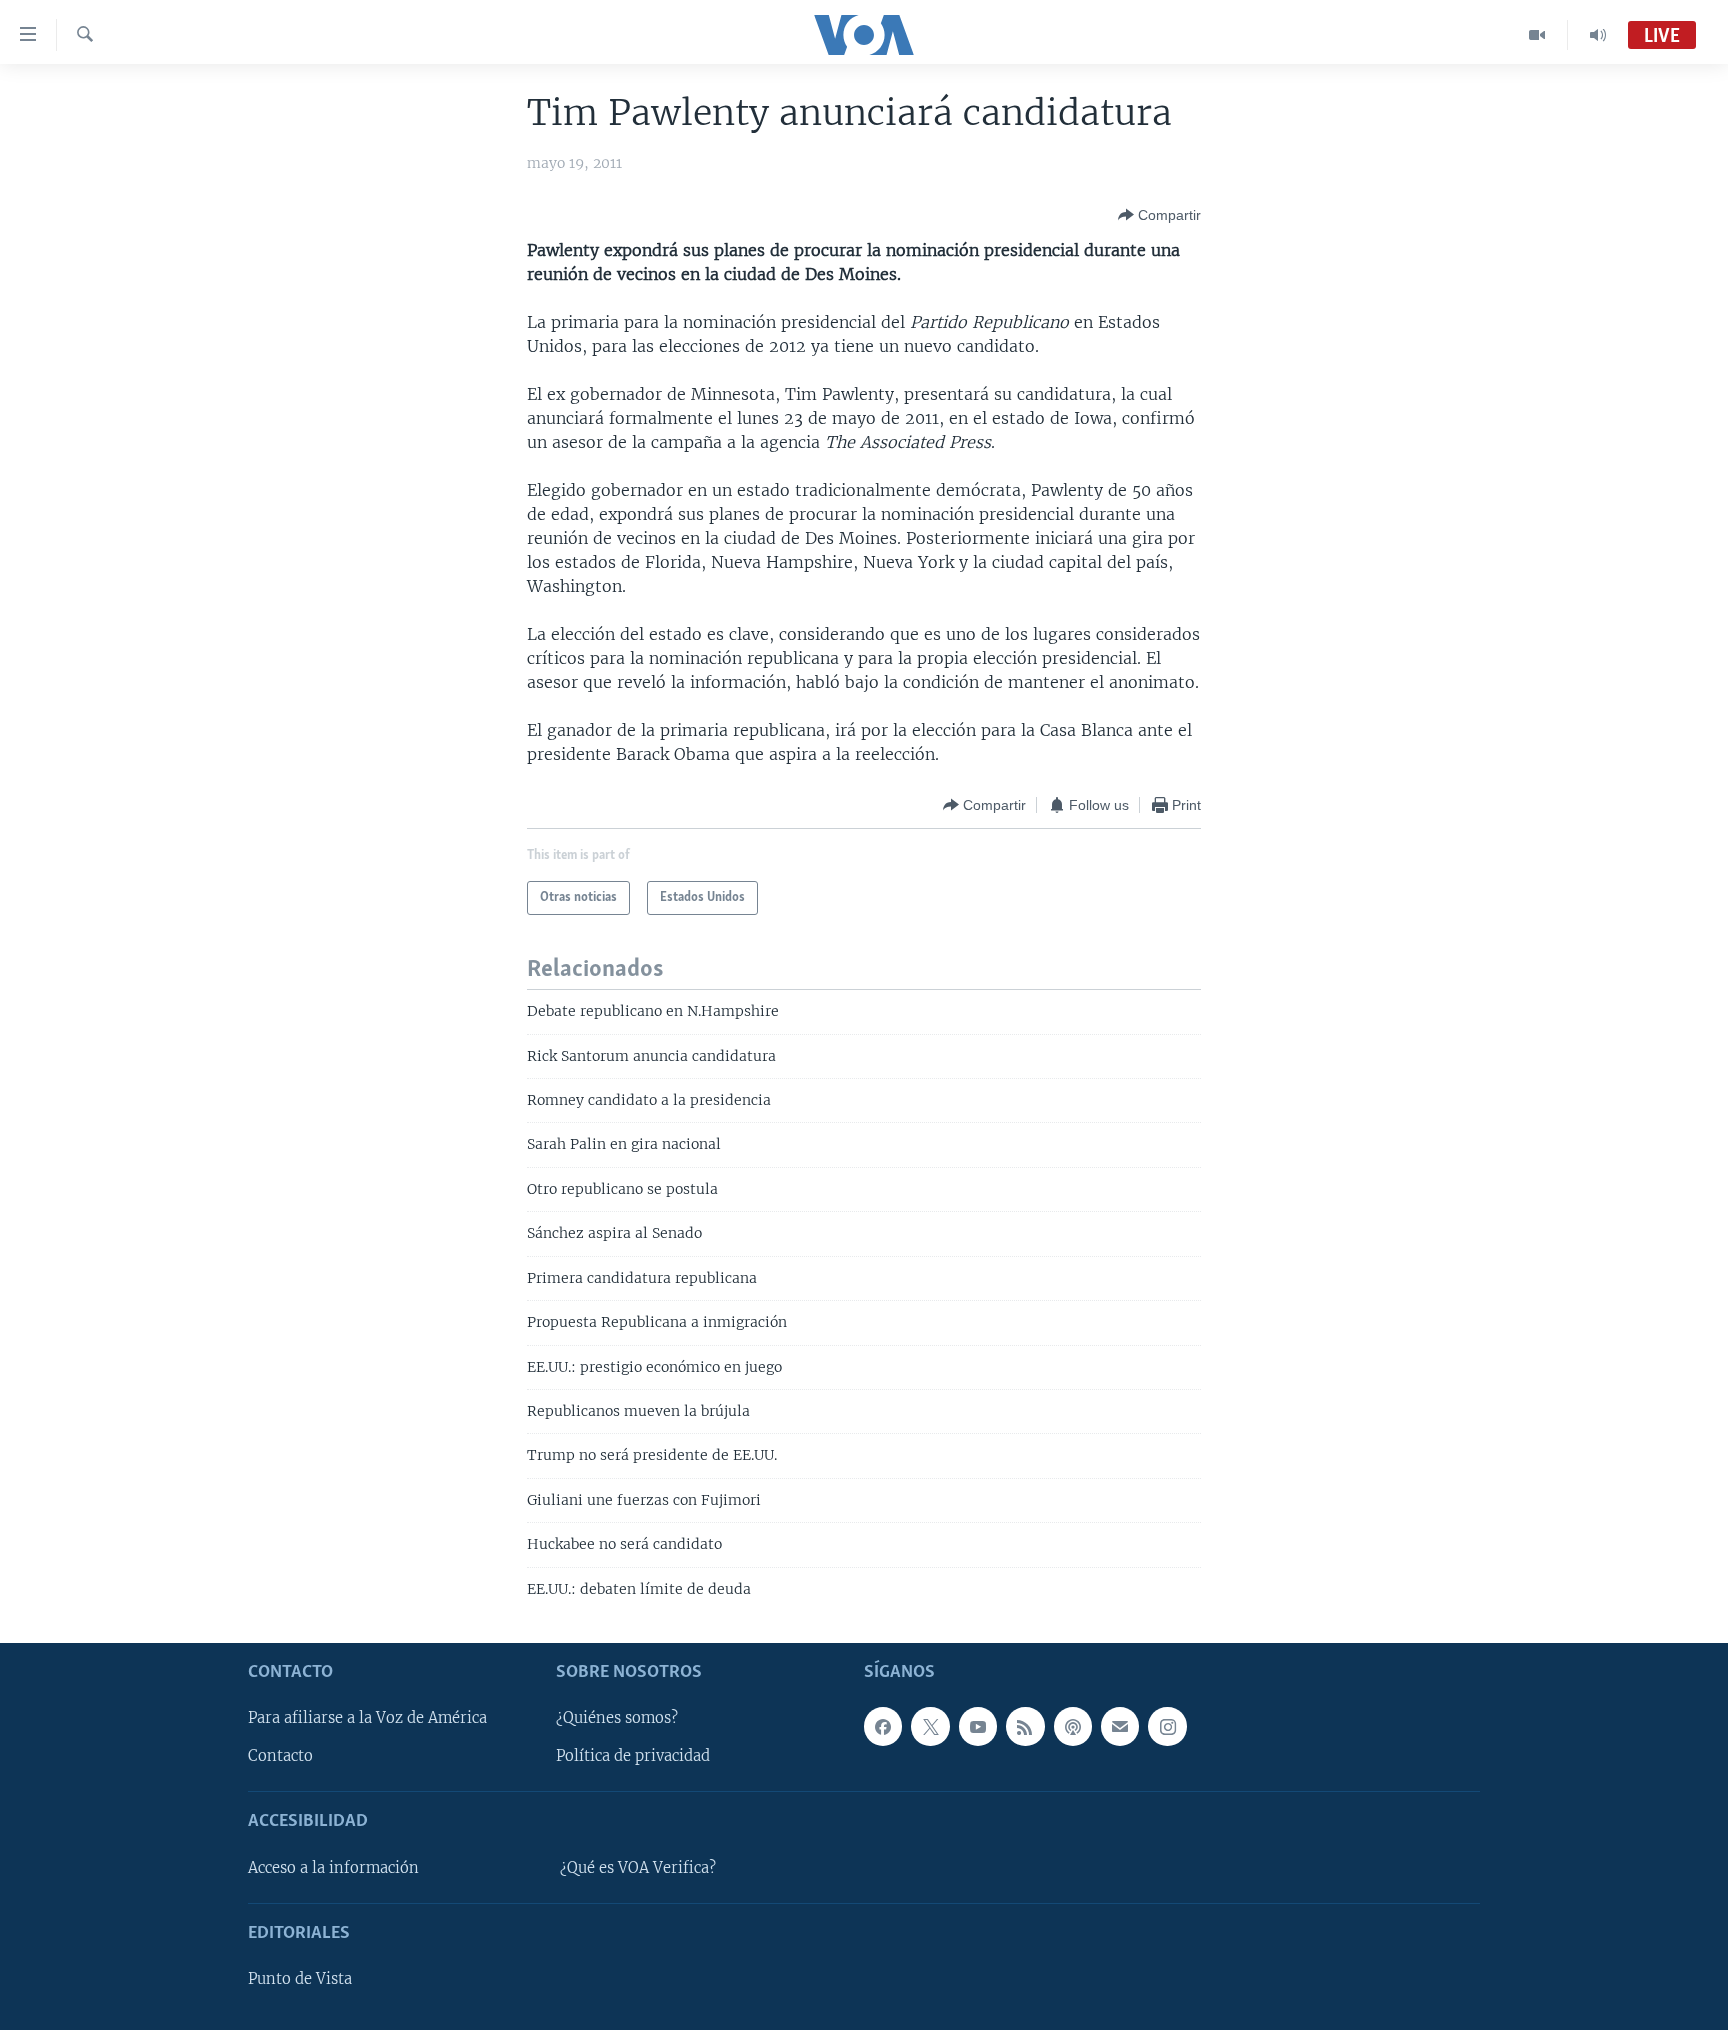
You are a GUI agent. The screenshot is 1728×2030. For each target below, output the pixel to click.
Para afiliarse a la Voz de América (367, 1718)
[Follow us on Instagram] (1167, 1726)
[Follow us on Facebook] (883, 1726)
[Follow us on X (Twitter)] (930, 1726)
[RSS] (1025, 1726)
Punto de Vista (300, 1979)
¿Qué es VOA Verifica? (638, 1868)
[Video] (1537, 35)
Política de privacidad (633, 1757)
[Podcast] (1073, 1726)
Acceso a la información (333, 1868)
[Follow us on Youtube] (978, 1726)
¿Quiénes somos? (617, 1718)
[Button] (1159, 215)
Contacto (280, 1757)
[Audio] (1598, 35)
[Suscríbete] (1120, 1726)
